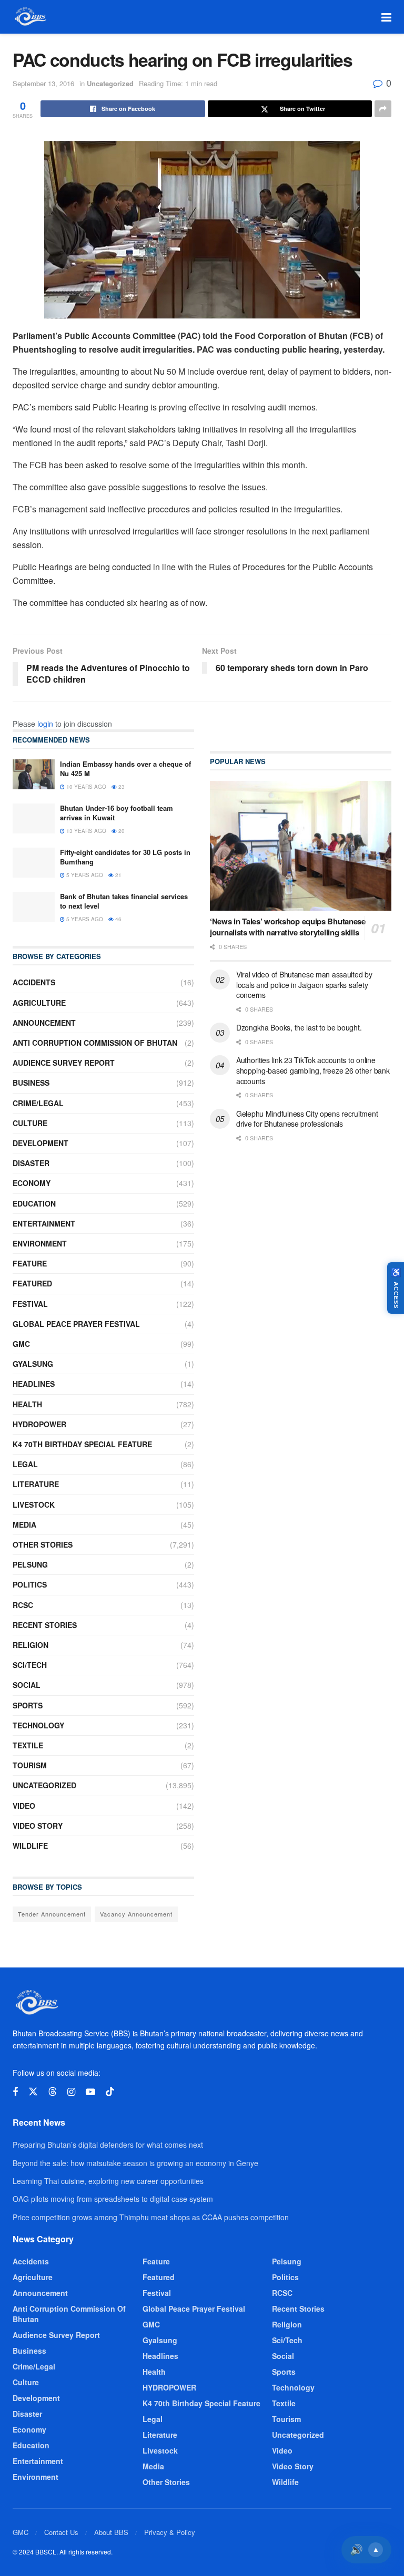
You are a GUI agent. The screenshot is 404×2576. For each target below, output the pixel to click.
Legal (25, 1464)
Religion (31, 1645)
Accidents (34, 982)
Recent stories (45, 1625)
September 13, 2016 (43, 83)
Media (24, 1524)
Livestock (34, 1505)
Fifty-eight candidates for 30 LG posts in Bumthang (125, 857)
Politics (30, 1584)
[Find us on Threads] (53, 2092)
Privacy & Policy (170, 2532)
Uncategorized (110, 83)
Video (24, 1806)
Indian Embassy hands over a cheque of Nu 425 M (125, 769)
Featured (32, 1283)
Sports (28, 1705)
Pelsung (30, 1564)
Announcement (44, 1023)
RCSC (23, 1605)
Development (41, 1143)
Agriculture (39, 1003)
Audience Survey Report (64, 1063)
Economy (32, 1183)
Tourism (30, 1765)
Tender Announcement (52, 1914)
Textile (28, 1745)
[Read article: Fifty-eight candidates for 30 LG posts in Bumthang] (34, 863)
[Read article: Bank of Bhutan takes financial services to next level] (34, 907)
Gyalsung (33, 1364)
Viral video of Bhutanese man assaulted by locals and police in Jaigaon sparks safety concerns (304, 985)
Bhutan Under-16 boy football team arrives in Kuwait (117, 813)
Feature (30, 1263)
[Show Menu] (386, 17)
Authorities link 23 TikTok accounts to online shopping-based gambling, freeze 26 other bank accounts (313, 1070)
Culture (30, 1123)
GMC (21, 1344)
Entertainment (44, 1223)
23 (121, 787)
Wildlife (30, 1846)
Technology (38, 1725)
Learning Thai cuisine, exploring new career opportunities (108, 2181)
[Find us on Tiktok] (110, 2092)
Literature (36, 1484)
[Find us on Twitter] (33, 2092)
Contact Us (61, 2532)
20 (121, 831)
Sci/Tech (30, 1665)
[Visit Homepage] (30, 17)
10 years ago (85, 787)
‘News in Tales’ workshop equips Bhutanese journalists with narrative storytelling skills (288, 927)
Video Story (38, 1826)
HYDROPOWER (39, 1424)
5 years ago (84, 875)
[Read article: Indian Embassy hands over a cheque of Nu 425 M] (34, 774)
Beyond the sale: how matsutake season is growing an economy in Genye (135, 2163)
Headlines (34, 1384)
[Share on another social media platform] (383, 109)
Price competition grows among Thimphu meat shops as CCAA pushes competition (151, 2217)
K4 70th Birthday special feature (82, 1444)
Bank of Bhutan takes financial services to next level (124, 901)
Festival (30, 1304)
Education (34, 1203)
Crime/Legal (38, 1103)
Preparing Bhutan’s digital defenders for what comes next (108, 2145)
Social (27, 1685)
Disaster (31, 1163)
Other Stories (43, 1544)
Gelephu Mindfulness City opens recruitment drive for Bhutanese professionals (307, 1119)
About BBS (111, 2532)
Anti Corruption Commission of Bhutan (95, 1043)
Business (31, 1083)
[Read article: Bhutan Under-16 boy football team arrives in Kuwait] (34, 818)
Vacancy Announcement (136, 1914)
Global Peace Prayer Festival (76, 1324)
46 (118, 919)
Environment (40, 1243)
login (45, 724)
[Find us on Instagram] (71, 2092)
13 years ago (85, 831)
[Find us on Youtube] (90, 2092)
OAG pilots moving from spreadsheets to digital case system (113, 2199)
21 (118, 875)
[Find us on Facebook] (15, 2092)
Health (27, 1404)
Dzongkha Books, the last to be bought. (299, 1027)
